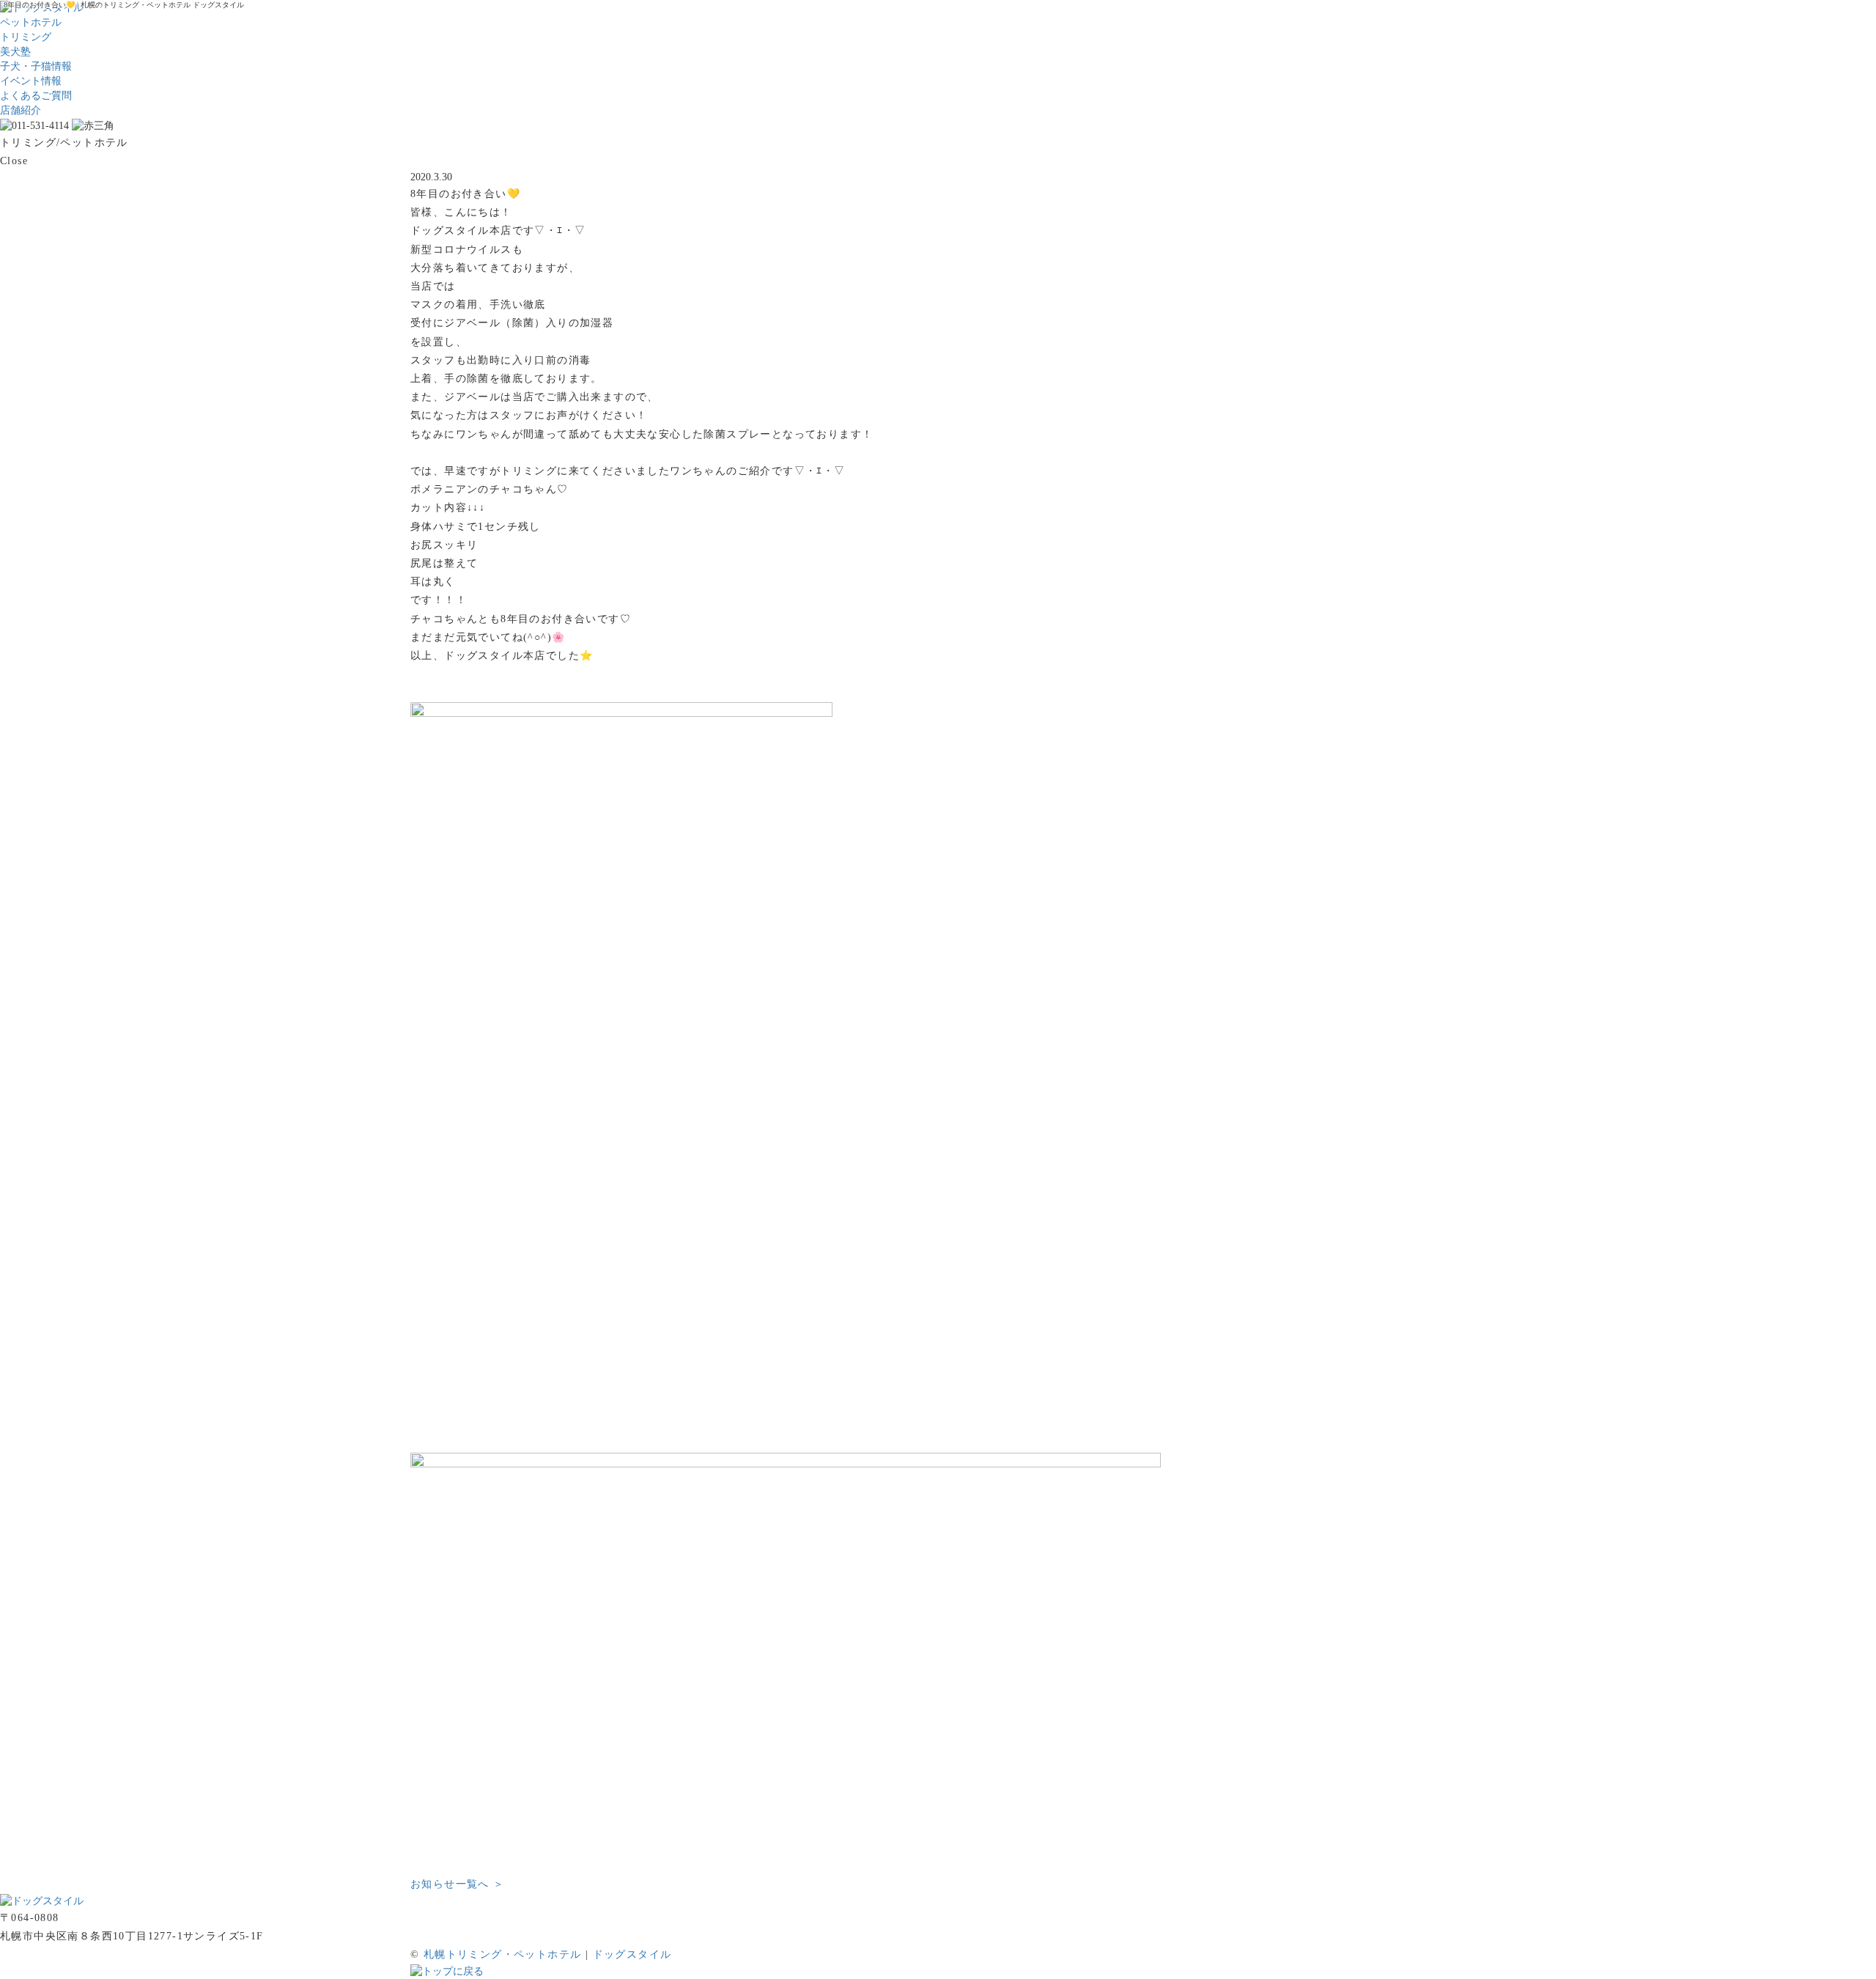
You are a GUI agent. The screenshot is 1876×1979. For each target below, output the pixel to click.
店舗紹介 (21, 110)
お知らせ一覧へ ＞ (458, 1884)
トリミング (26, 37)
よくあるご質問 (36, 96)
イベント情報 (31, 81)
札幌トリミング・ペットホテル (503, 1954)
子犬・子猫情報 (36, 66)
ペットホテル (31, 22)
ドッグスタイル (632, 1954)
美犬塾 (15, 52)
